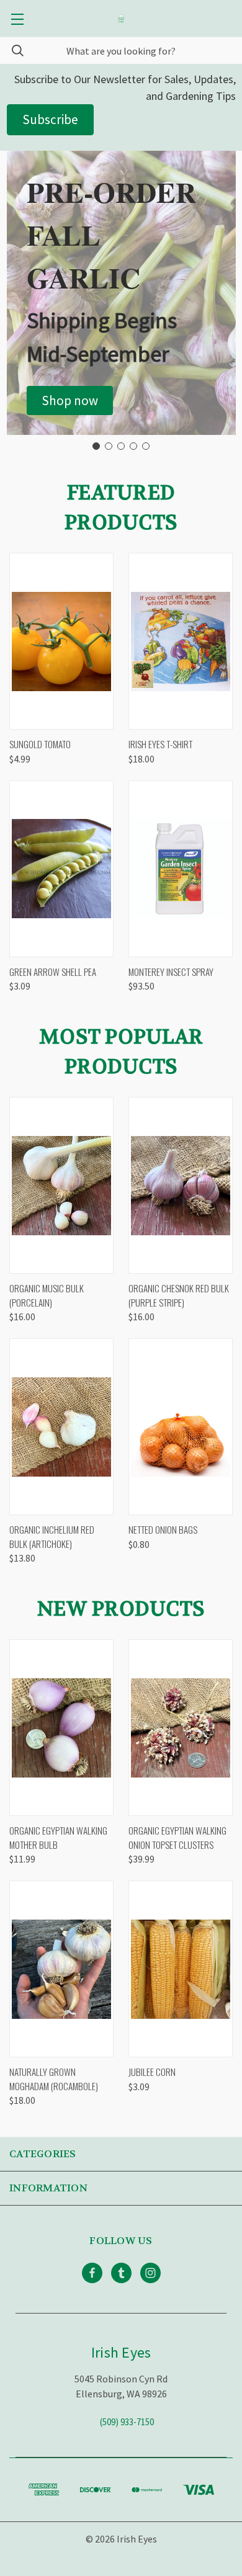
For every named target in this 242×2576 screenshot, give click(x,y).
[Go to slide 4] (133, 446)
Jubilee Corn (152, 2072)
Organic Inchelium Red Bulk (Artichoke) (52, 1536)
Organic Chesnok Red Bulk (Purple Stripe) (179, 1295)
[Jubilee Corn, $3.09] (181, 1969)
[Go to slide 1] (96, 446)
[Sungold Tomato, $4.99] (61, 641)
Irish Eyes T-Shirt (160, 744)
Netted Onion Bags (163, 1529)
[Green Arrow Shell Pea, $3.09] (61, 869)
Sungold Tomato (40, 744)
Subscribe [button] (50, 119)
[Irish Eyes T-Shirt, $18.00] (181, 641)
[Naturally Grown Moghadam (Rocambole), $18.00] (61, 1969)
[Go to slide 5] (146, 446)
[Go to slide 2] (109, 446)
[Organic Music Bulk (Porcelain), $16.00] (61, 1185)
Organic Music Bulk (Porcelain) (47, 1295)
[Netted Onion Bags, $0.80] (181, 1427)
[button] (70, 401)
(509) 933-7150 (127, 2422)
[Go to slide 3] (121, 446)
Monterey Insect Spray (171, 972)
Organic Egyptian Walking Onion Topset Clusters (177, 1837)
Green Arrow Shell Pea (53, 972)
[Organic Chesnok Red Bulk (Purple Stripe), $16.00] (181, 1185)
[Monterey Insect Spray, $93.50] (181, 869)
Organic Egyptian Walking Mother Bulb (58, 1837)
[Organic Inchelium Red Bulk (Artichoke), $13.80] (61, 1427)
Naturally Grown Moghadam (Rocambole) (54, 2079)
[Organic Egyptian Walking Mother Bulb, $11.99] (61, 1728)
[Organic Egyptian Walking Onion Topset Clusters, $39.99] (181, 1728)
